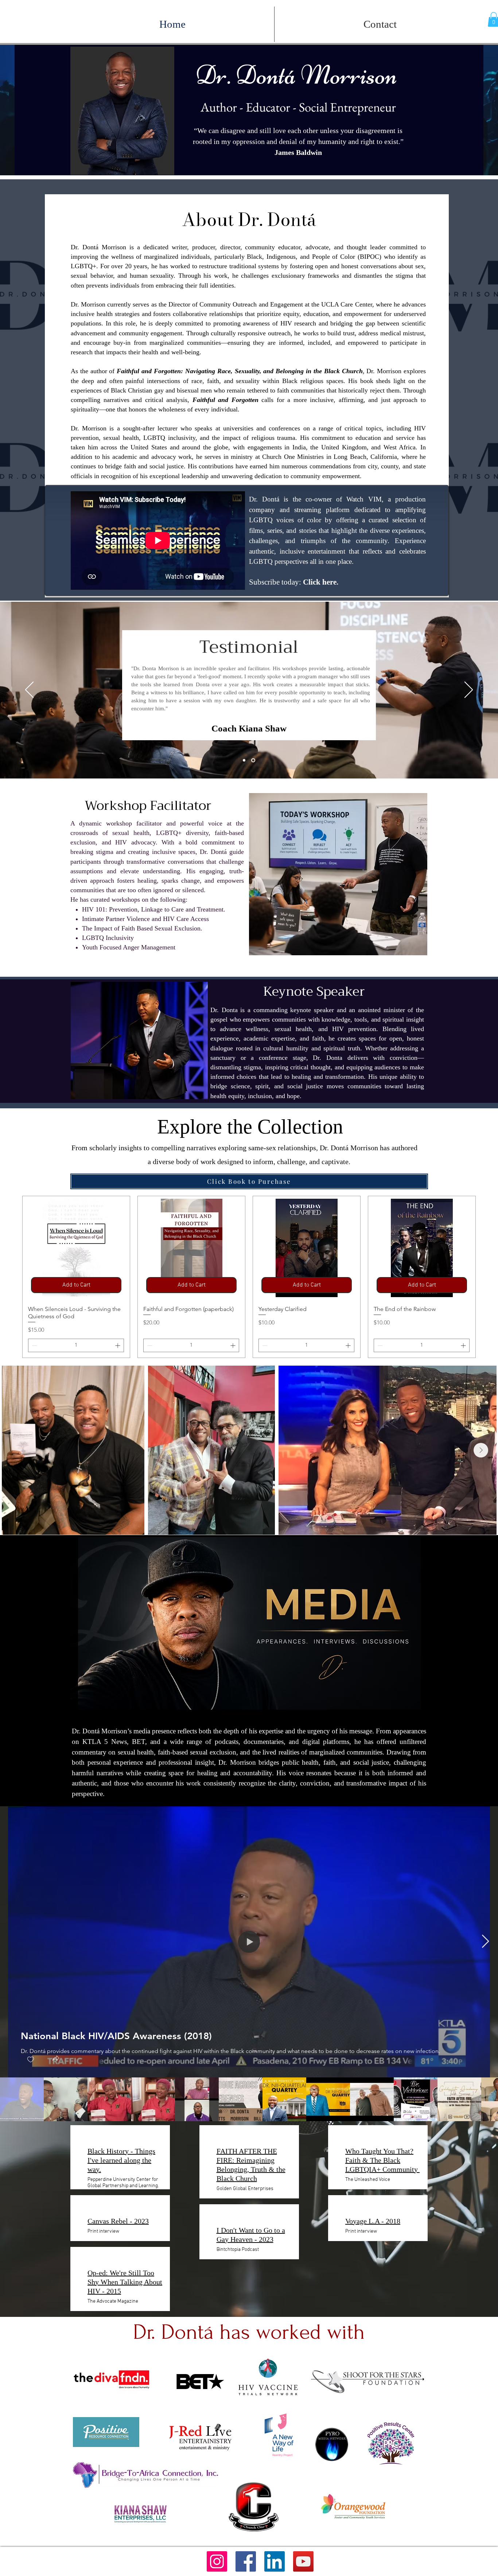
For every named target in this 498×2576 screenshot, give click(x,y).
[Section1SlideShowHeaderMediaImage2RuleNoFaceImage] (254, 760)
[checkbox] (31, 2060)
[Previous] (29, 690)
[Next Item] (481, 1450)
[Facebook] (246, 2561)
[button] (56, 2059)
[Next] (469, 690)
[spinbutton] (76, 1345)
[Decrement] (34, 1345)
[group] (249, 1277)
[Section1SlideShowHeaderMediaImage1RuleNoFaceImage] (245, 760)
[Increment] (118, 1345)
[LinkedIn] (275, 2561)
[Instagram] (217, 2561)
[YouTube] (303, 2561)
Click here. (322, 582)
